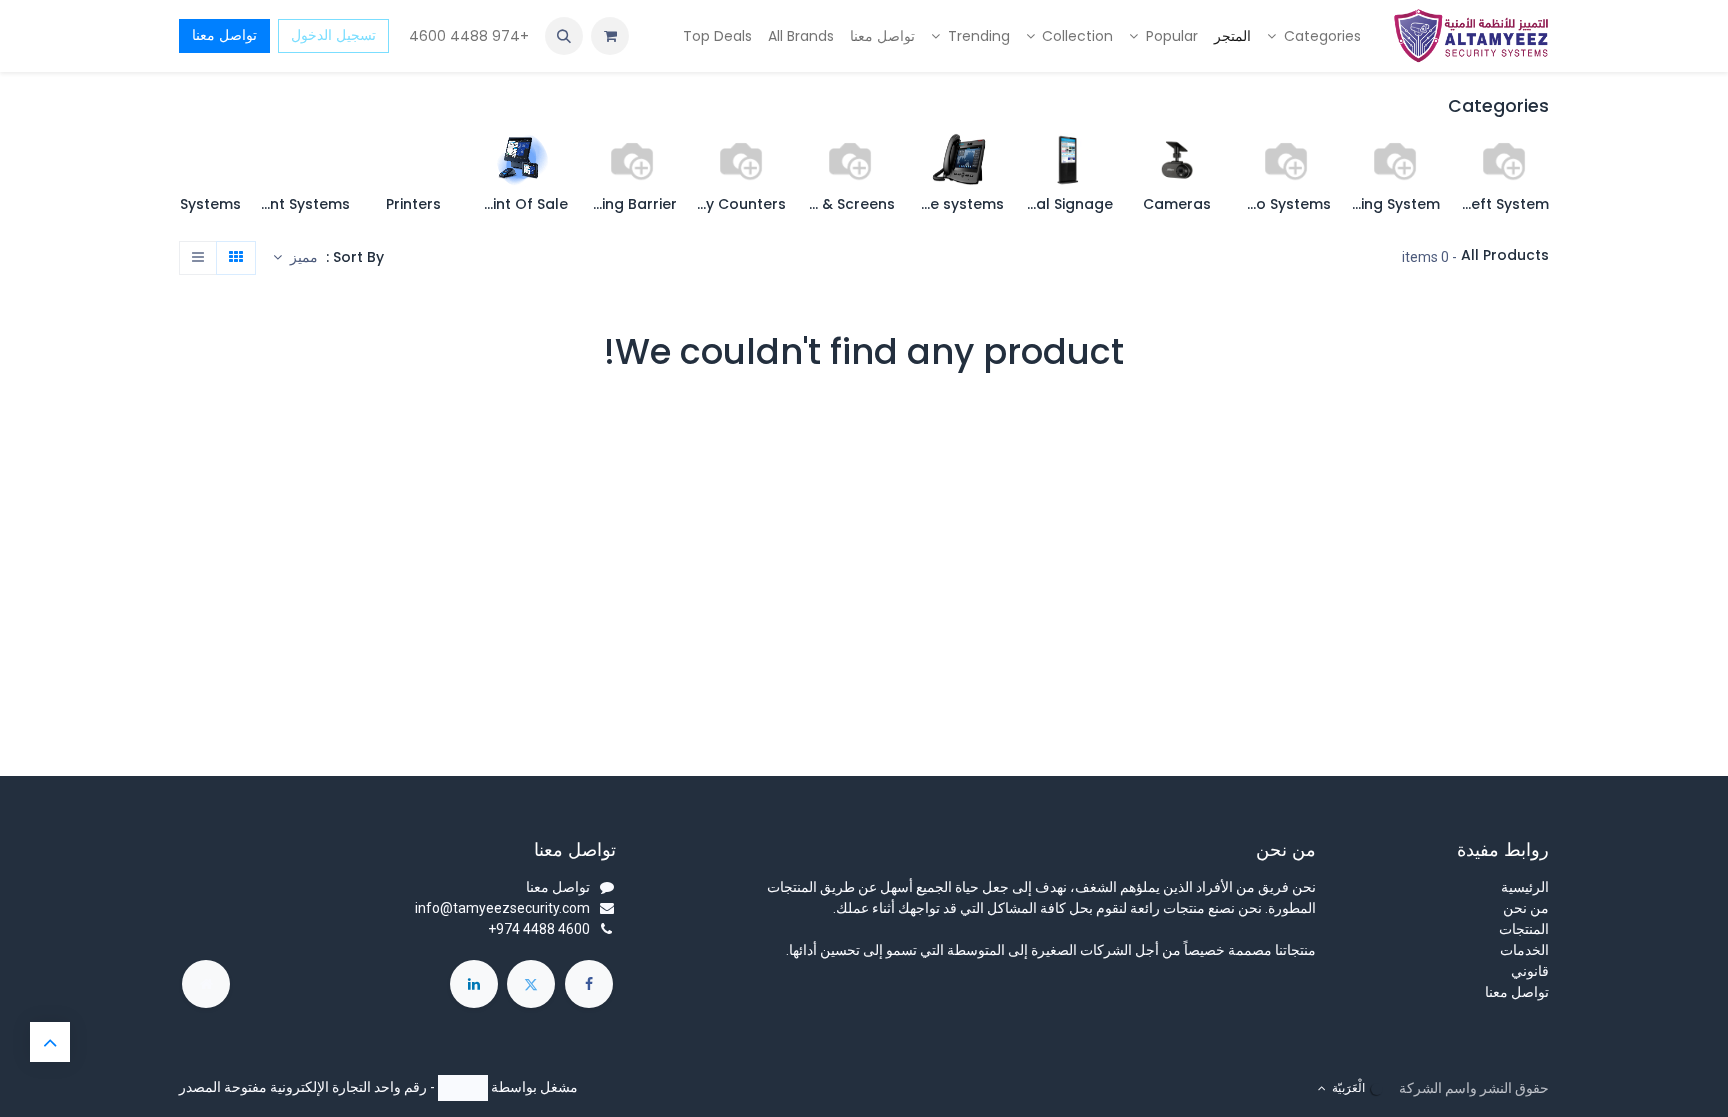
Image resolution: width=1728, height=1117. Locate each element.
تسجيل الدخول (333, 35)
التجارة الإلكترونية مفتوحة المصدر (275, 1087)
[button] (564, 36)
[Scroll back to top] (50, 1042)
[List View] (198, 258)
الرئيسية (1525, 887)
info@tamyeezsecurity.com (502, 908)
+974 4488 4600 (467, 36)
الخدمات (1524, 950)
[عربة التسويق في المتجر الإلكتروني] (610, 36)
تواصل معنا (224, 35)
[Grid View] (236, 258)
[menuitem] (1314, 36)
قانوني (1530, 971)
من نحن (1526, 908)
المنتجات (1524, 929)
